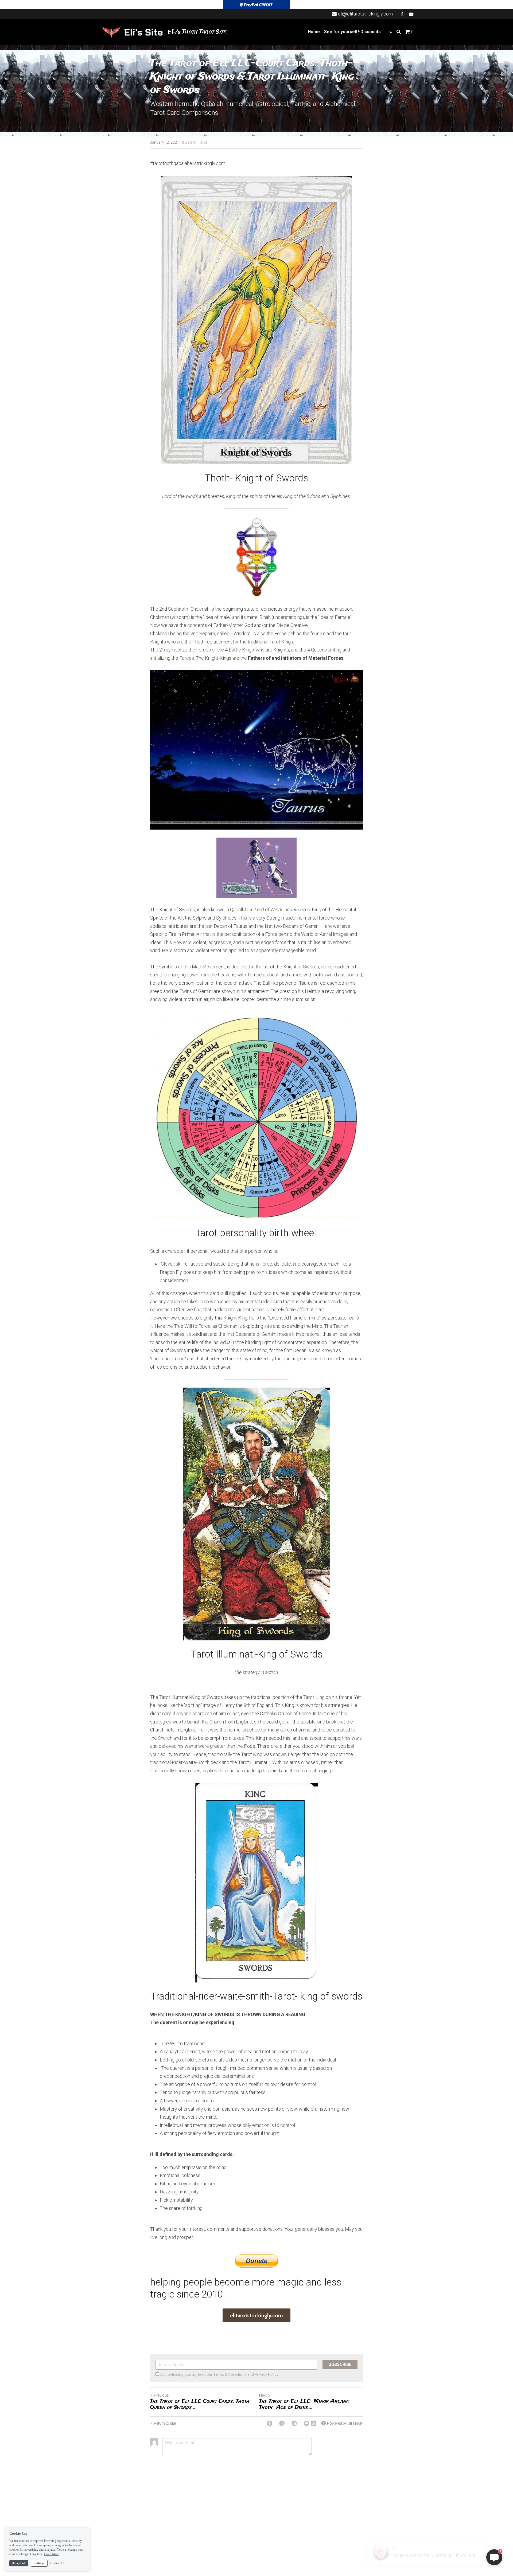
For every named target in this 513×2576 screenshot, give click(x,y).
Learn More (52, 2554)
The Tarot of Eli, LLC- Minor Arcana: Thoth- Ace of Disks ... (305, 2404)
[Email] (306, 2423)
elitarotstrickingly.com (256, 2315)
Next (263, 2395)
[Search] (399, 32)
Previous (161, 2395)
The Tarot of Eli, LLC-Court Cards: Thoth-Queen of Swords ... (201, 2404)
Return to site (165, 2423)
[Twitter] (282, 2423)
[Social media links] (402, 14)
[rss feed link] (313, 2423)
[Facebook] (270, 2423)
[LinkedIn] (294, 2423)
